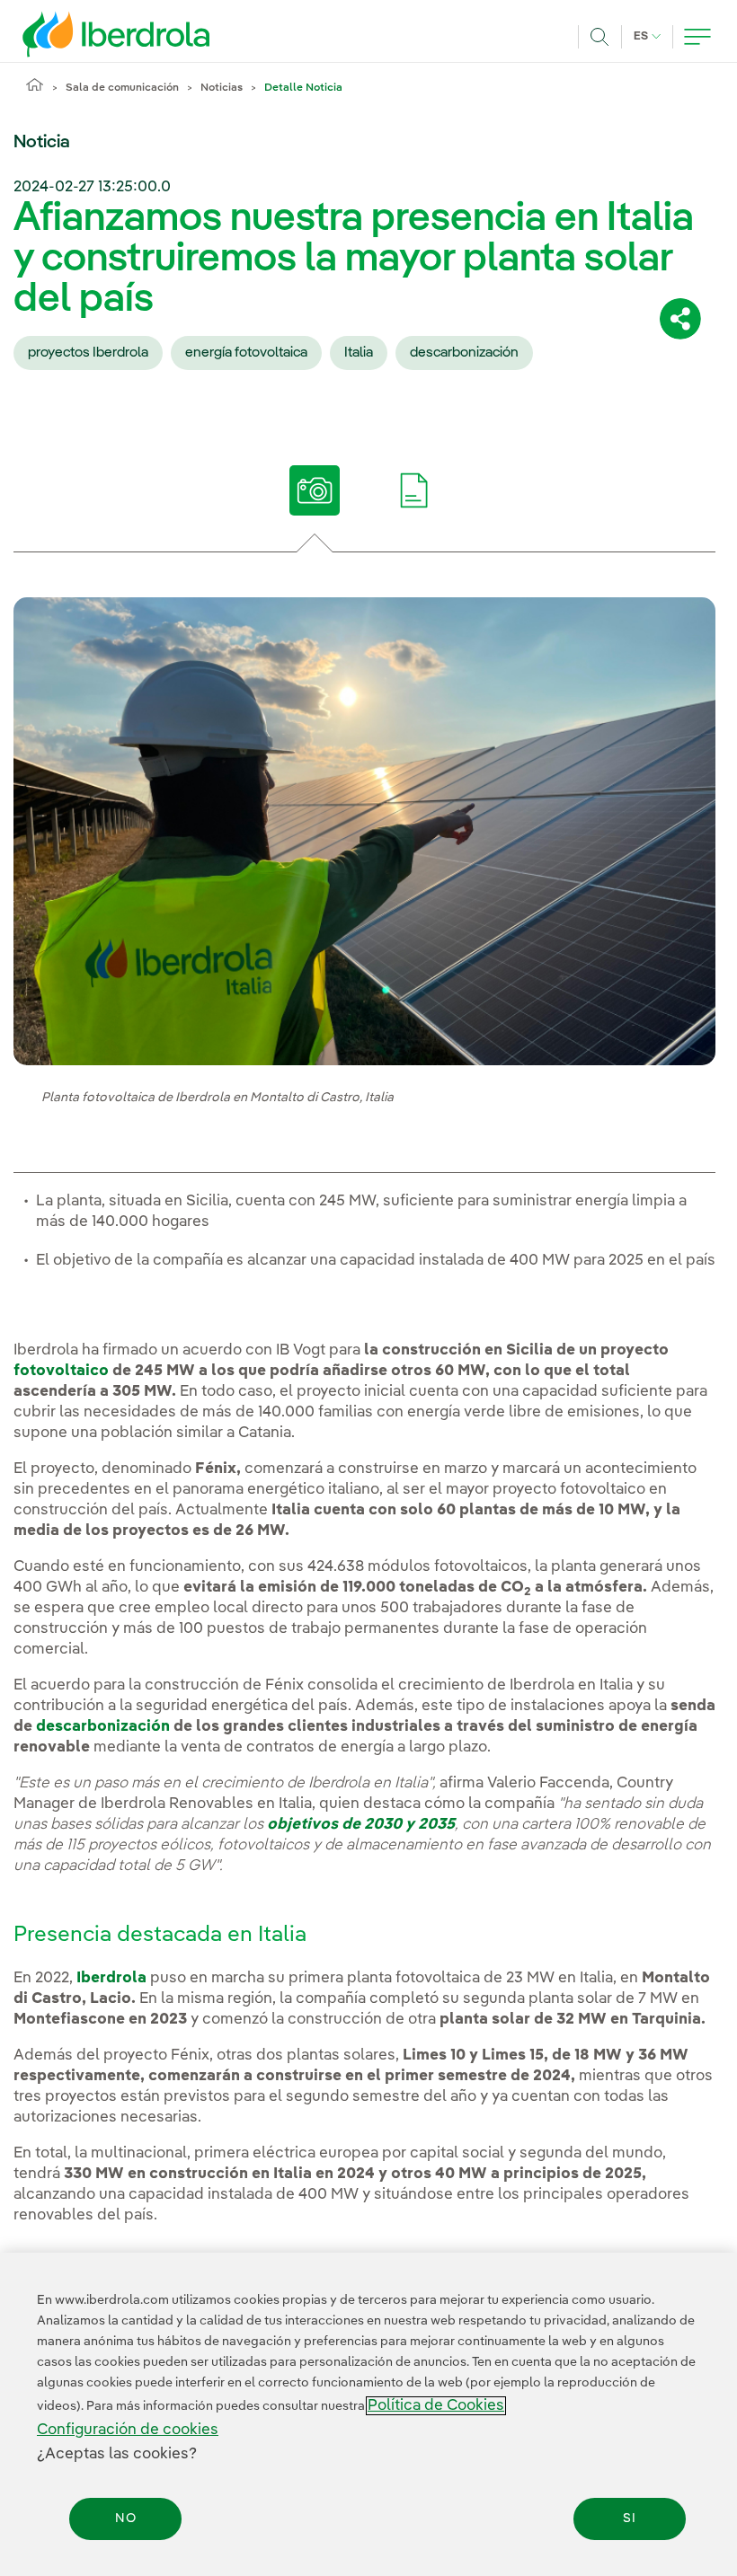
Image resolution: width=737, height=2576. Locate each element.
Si (630, 2519)
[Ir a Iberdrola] (92, 34)
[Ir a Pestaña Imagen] (315, 490)
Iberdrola (111, 1978)
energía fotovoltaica (246, 353)
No (126, 2519)
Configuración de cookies (128, 2430)
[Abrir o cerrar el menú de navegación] (697, 37)
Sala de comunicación (122, 88)
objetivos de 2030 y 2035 (361, 1825)
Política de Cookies (436, 2406)
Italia (359, 353)
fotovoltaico (61, 1371)
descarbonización (464, 353)
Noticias (222, 88)
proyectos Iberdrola (88, 353)
